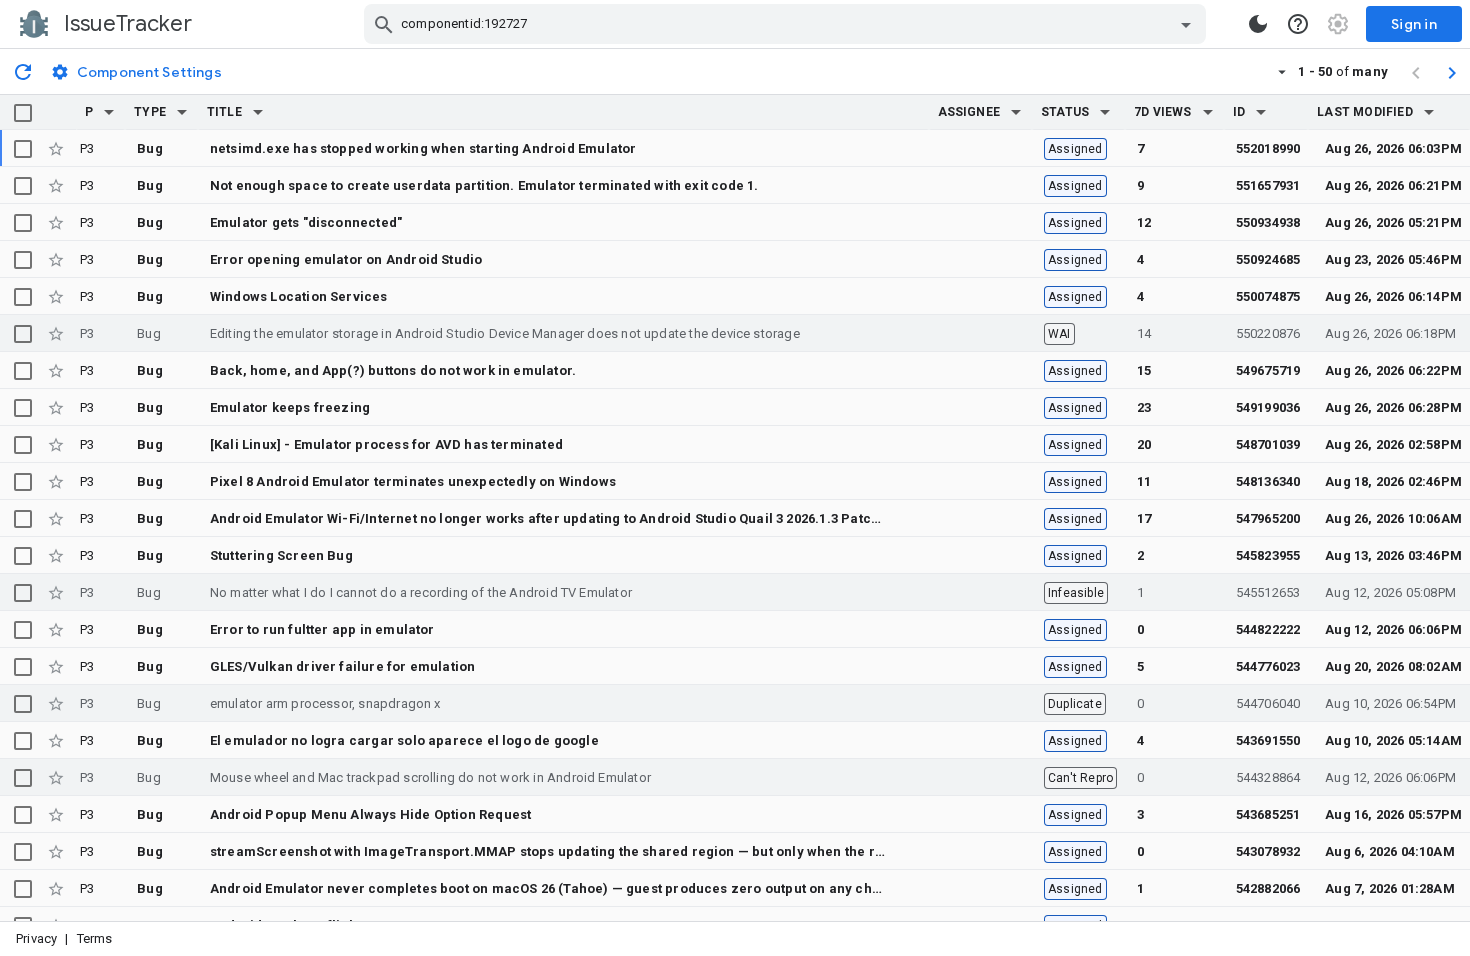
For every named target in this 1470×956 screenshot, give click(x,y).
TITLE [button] (224, 112)
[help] (1298, 24)
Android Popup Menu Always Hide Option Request (370, 814)
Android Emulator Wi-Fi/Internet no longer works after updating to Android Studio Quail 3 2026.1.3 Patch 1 (550, 518)
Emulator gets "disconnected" (306, 222)
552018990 (1268, 148)
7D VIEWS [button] (1163, 112)
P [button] (89, 112)
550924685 (1268, 259)
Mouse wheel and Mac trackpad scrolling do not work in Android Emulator (430, 777)
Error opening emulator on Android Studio (346, 259)
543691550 (1268, 740)
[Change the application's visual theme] (1258, 24)
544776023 (1268, 666)
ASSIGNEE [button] (969, 112)
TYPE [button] (150, 112)
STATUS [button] (1065, 112)
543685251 (1268, 814)
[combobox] (787, 24)
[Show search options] (1186, 24)
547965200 (1268, 518)
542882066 (1268, 888)
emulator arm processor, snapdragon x (325, 703)
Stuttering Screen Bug (281, 555)
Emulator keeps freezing (290, 407)
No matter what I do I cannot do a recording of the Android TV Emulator (421, 592)
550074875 (1268, 296)
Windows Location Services (299, 296)
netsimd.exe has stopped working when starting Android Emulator (423, 148)
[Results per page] (1282, 71)
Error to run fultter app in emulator (322, 629)
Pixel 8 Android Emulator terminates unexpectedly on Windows (413, 481)
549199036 (1268, 407)
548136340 (1268, 481)
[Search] (384, 24)
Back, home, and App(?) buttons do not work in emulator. (393, 370)
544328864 (1268, 777)
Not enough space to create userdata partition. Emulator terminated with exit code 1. (484, 185)
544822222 (1268, 629)
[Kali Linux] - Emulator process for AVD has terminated (386, 444)
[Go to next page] (1452, 72)
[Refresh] (23, 71)
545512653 (1268, 592)
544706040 (1268, 703)
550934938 (1268, 222)
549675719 (1268, 370)
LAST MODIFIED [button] (1364, 112)
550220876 (1268, 333)
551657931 (1268, 185)
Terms (95, 938)
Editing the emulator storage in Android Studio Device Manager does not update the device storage (505, 333)
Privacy (36, 938)
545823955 (1268, 555)
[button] (109, 112)
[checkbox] (23, 113)
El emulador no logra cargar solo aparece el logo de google (404, 740)
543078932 (1268, 851)
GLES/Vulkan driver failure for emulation (342, 666)
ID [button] (1239, 112)
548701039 (1268, 444)
